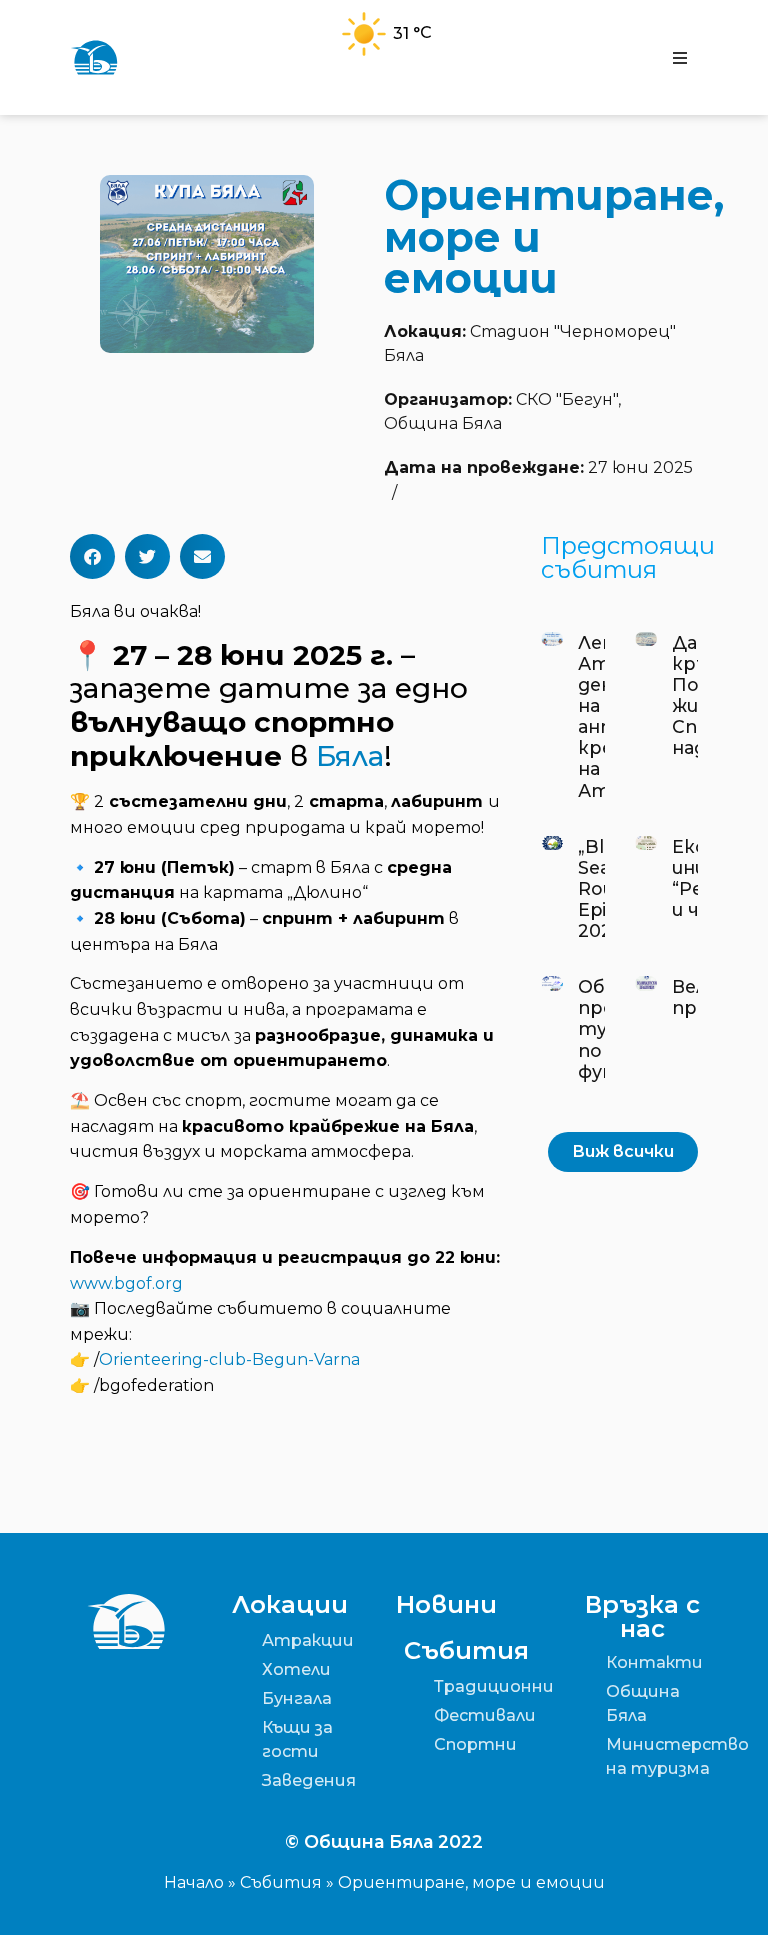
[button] (680, 57)
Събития (281, 1882)
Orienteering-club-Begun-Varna (229, 1359)
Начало (194, 1882)
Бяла (350, 756)
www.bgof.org (126, 1283)
